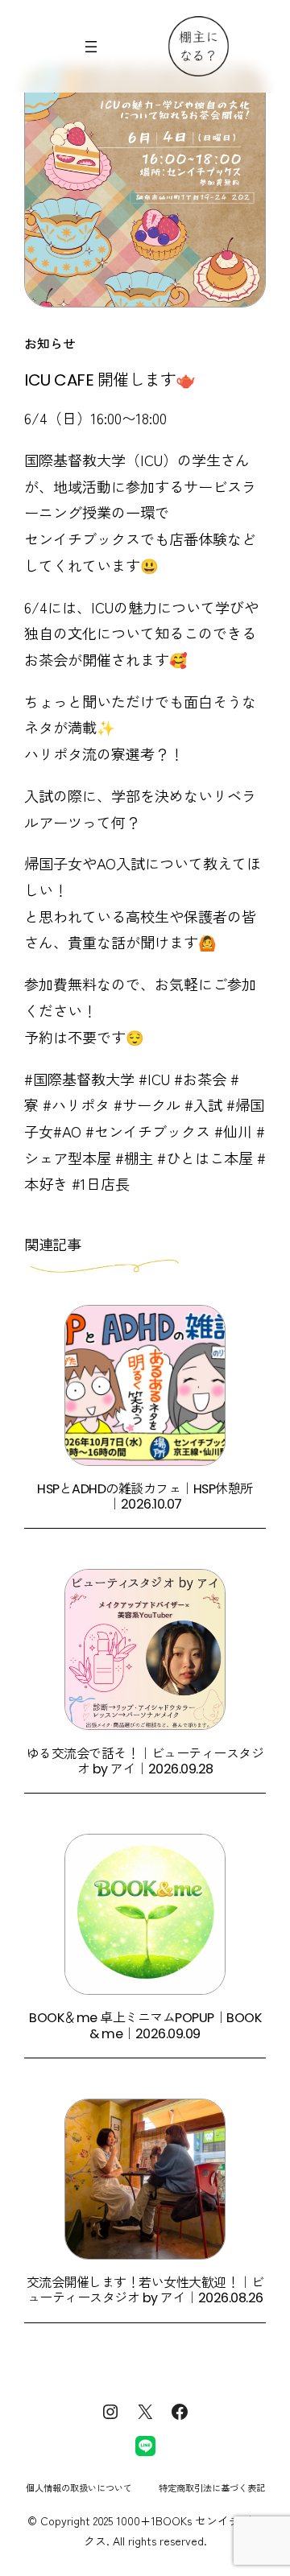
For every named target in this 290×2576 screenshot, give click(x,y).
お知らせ (50, 343)
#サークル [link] (147, 1104)
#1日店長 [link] (101, 1183)
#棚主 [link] (134, 1158)
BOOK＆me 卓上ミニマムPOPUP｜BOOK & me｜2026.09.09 (145, 2026)
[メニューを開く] (91, 47)
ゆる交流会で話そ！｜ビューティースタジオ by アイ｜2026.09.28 (145, 1762)
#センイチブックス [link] (148, 1131)
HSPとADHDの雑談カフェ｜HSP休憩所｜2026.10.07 (145, 1497)
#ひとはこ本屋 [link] (205, 1158)
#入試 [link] (203, 1104)
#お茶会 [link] (200, 1079)
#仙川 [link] (233, 1131)
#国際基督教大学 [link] (79, 1079)
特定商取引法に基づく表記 (212, 2487)
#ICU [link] (154, 1079)
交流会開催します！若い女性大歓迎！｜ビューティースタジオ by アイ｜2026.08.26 (145, 2291)
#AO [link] (67, 1131)
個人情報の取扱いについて (79, 2487)
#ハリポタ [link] (76, 1104)
